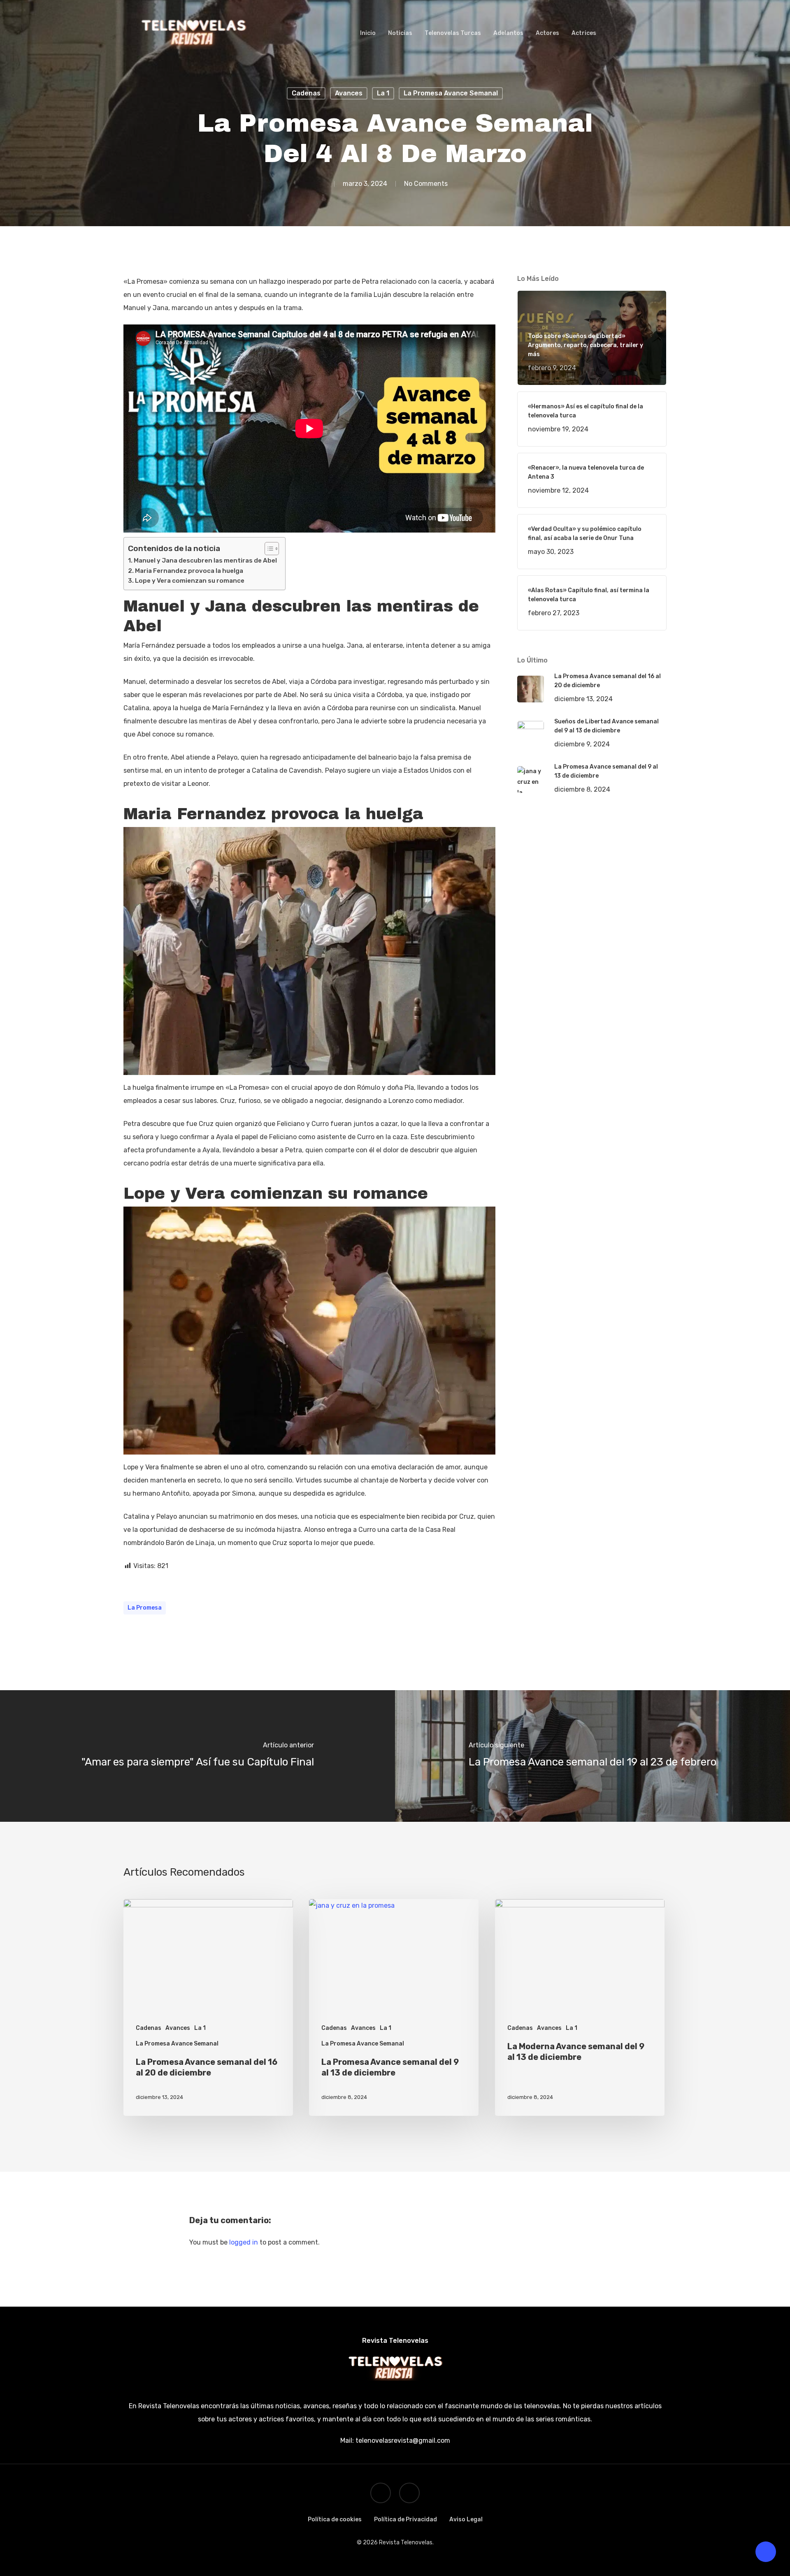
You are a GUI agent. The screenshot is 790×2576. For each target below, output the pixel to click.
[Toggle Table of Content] (268, 549)
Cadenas (306, 93)
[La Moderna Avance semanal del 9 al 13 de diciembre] (580, 2007)
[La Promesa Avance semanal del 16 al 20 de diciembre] (208, 2007)
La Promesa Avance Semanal (451, 93)
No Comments (426, 184)
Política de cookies (335, 2519)
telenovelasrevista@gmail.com (402, 2440)
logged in (244, 2242)
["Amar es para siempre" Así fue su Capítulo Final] (197, 1756)
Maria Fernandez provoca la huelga (189, 571)
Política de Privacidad (405, 2519)
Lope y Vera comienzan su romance (190, 581)
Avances (349, 93)
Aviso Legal (466, 2519)
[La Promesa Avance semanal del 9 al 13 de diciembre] (394, 2007)
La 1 (383, 93)
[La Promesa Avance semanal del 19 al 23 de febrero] (592, 1756)
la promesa (145, 1608)
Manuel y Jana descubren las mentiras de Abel (205, 561)
